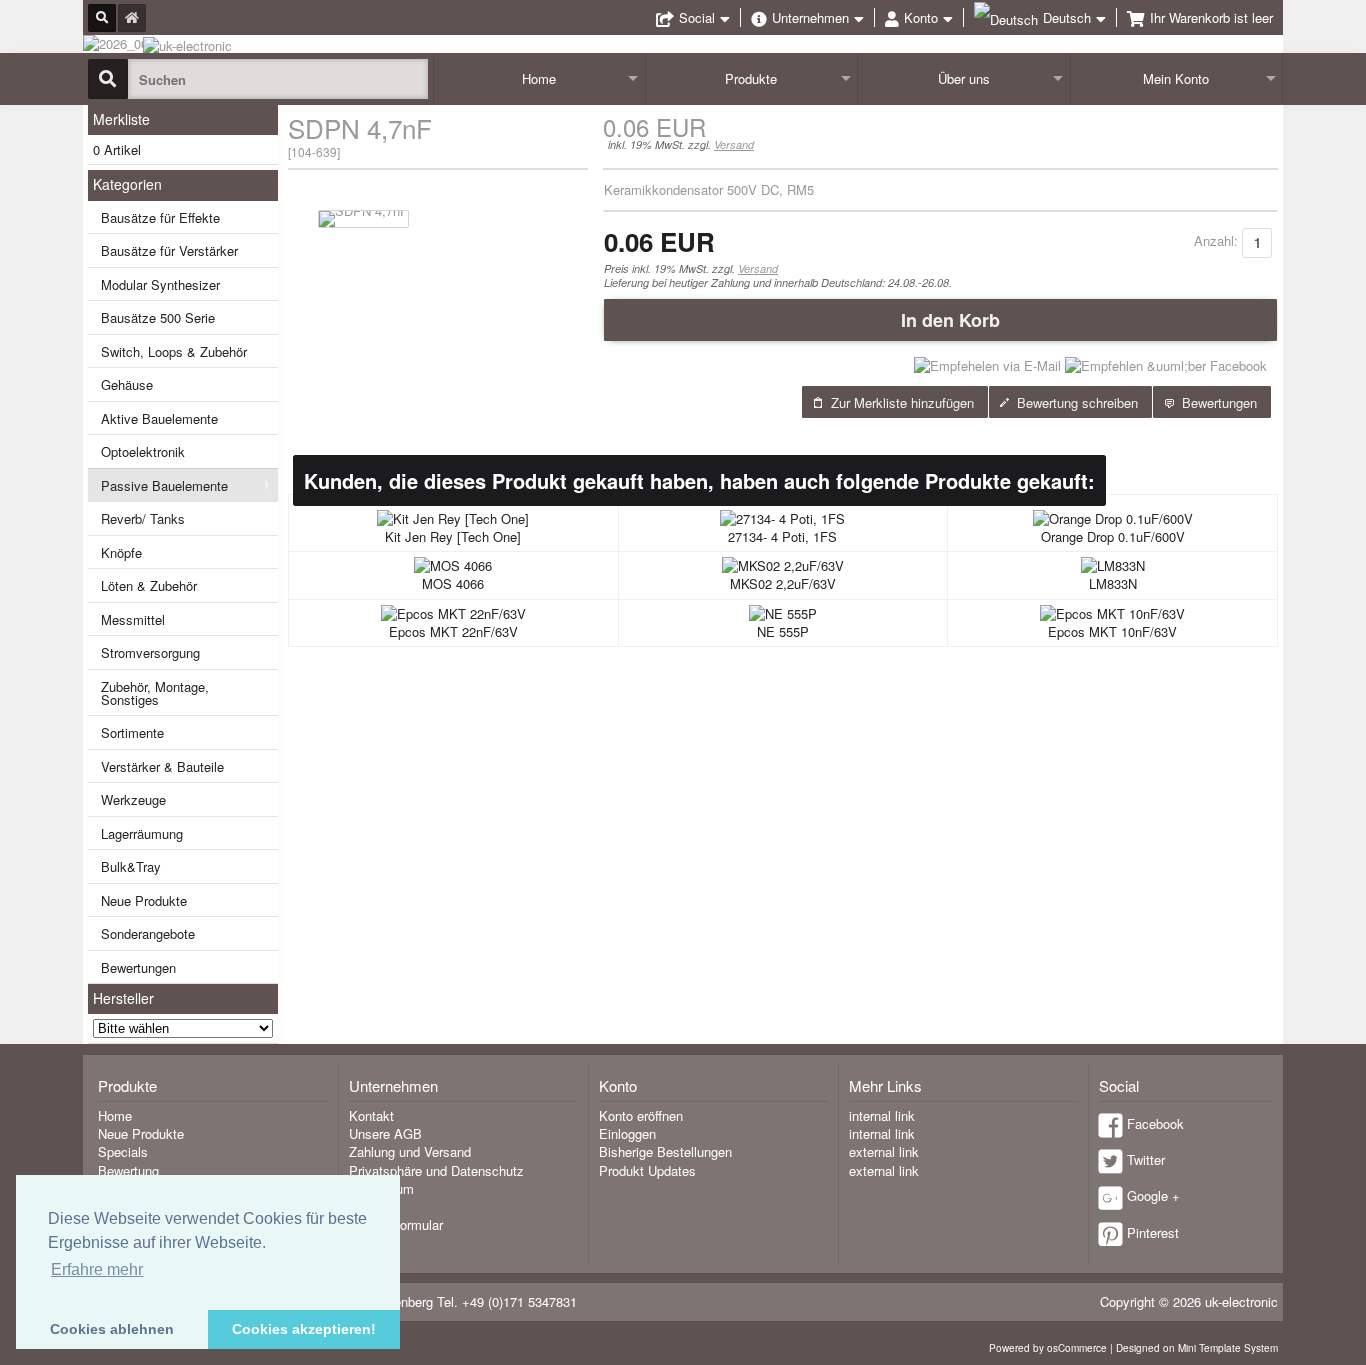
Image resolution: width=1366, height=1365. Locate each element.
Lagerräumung (142, 833)
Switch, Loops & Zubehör (174, 351)
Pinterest (1153, 1232)
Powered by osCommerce (1048, 1348)
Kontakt (371, 1115)
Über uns (964, 78)
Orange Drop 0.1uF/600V (1113, 536)
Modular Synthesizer (160, 284)
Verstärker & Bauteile (162, 766)
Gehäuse (127, 384)
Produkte (751, 78)
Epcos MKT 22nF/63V (453, 631)
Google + (1153, 1195)
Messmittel (133, 619)
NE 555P (783, 631)
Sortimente (132, 732)
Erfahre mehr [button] (97, 1269)
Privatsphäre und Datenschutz (436, 1170)
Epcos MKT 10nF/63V (1112, 631)
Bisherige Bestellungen (665, 1151)
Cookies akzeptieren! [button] (304, 1329)
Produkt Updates (647, 1170)
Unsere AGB (385, 1133)
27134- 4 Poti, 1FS (782, 536)
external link (884, 1151)
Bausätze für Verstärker (169, 250)
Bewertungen (138, 967)
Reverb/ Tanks (143, 518)
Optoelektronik (143, 451)
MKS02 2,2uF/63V (783, 583)
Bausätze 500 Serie (158, 317)
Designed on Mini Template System (1197, 1348)
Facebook (1155, 1123)
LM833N (1113, 583)
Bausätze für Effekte (160, 217)
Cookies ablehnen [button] (112, 1329)
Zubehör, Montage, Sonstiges (155, 693)
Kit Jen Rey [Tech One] (453, 536)
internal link (882, 1115)
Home (539, 78)
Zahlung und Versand (410, 1151)
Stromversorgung (150, 652)
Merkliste (121, 119)
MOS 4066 (453, 583)
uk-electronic (1241, 1301)
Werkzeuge (133, 799)
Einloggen (627, 1133)
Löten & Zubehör (149, 585)
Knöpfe (121, 552)
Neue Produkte (144, 900)
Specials (123, 1151)
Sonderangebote (148, 933)
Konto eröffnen (641, 1115)
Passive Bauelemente (164, 485)
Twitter (1146, 1159)
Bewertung (128, 1170)
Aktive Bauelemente (159, 418)
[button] (940, 320)
